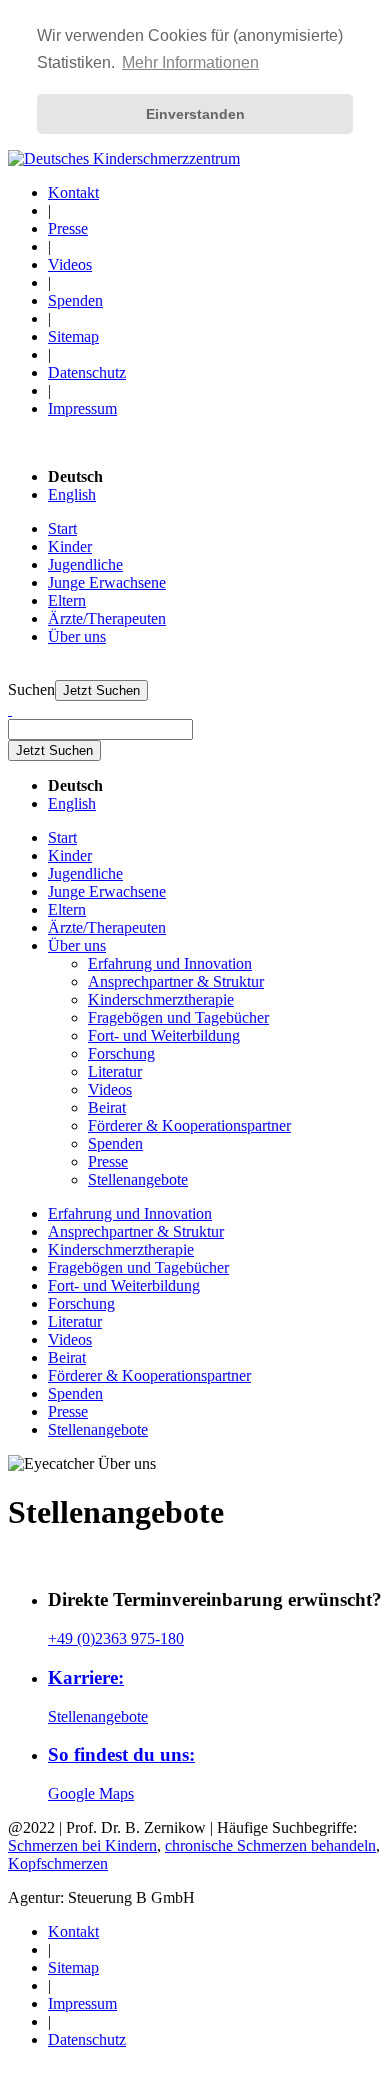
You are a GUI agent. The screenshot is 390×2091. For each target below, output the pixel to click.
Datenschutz (87, 372)
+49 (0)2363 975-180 (116, 1638)
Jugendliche (85, 564)
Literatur (115, 1071)
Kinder (70, 546)
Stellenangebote (138, 1179)
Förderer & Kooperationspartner (189, 1125)
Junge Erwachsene (107, 582)
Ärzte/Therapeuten (107, 618)
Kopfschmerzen (58, 1863)
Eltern (67, 600)
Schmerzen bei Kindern (82, 1845)
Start (62, 528)
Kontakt (73, 192)
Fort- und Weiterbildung (164, 1035)
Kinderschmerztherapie (161, 999)
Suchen (31, 689)
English (72, 494)
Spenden (75, 300)
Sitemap (73, 336)
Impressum (82, 408)
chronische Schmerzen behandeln (270, 1845)
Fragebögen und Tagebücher (178, 1017)
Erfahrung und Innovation (170, 963)
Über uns (77, 636)
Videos (70, 264)
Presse (68, 228)
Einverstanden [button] (195, 114)
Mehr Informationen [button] (190, 62)
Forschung (121, 1053)
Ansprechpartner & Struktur (176, 981)
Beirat (107, 1107)
